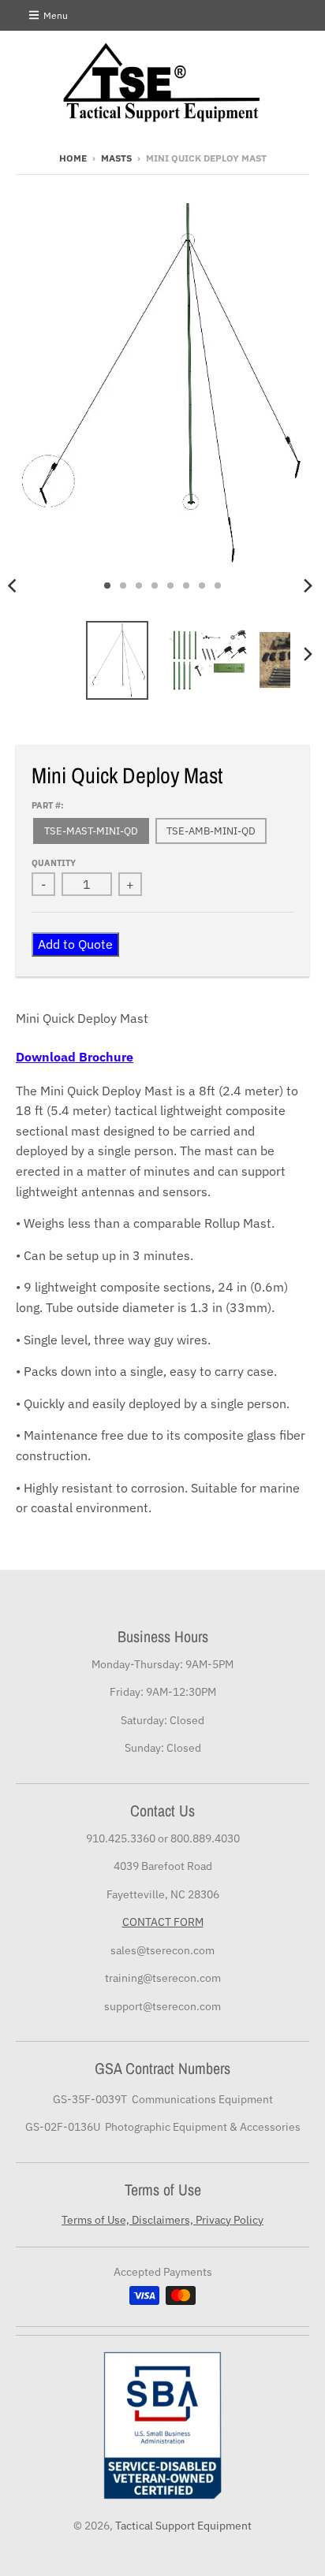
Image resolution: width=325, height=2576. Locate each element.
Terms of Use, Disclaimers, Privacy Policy (162, 2220)
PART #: (48, 805)
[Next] (308, 585)
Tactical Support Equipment (183, 2526)
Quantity (54, 863)
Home (73, 158)
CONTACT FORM (163, 1922)
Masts (116, 158)
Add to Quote (75, 944)
